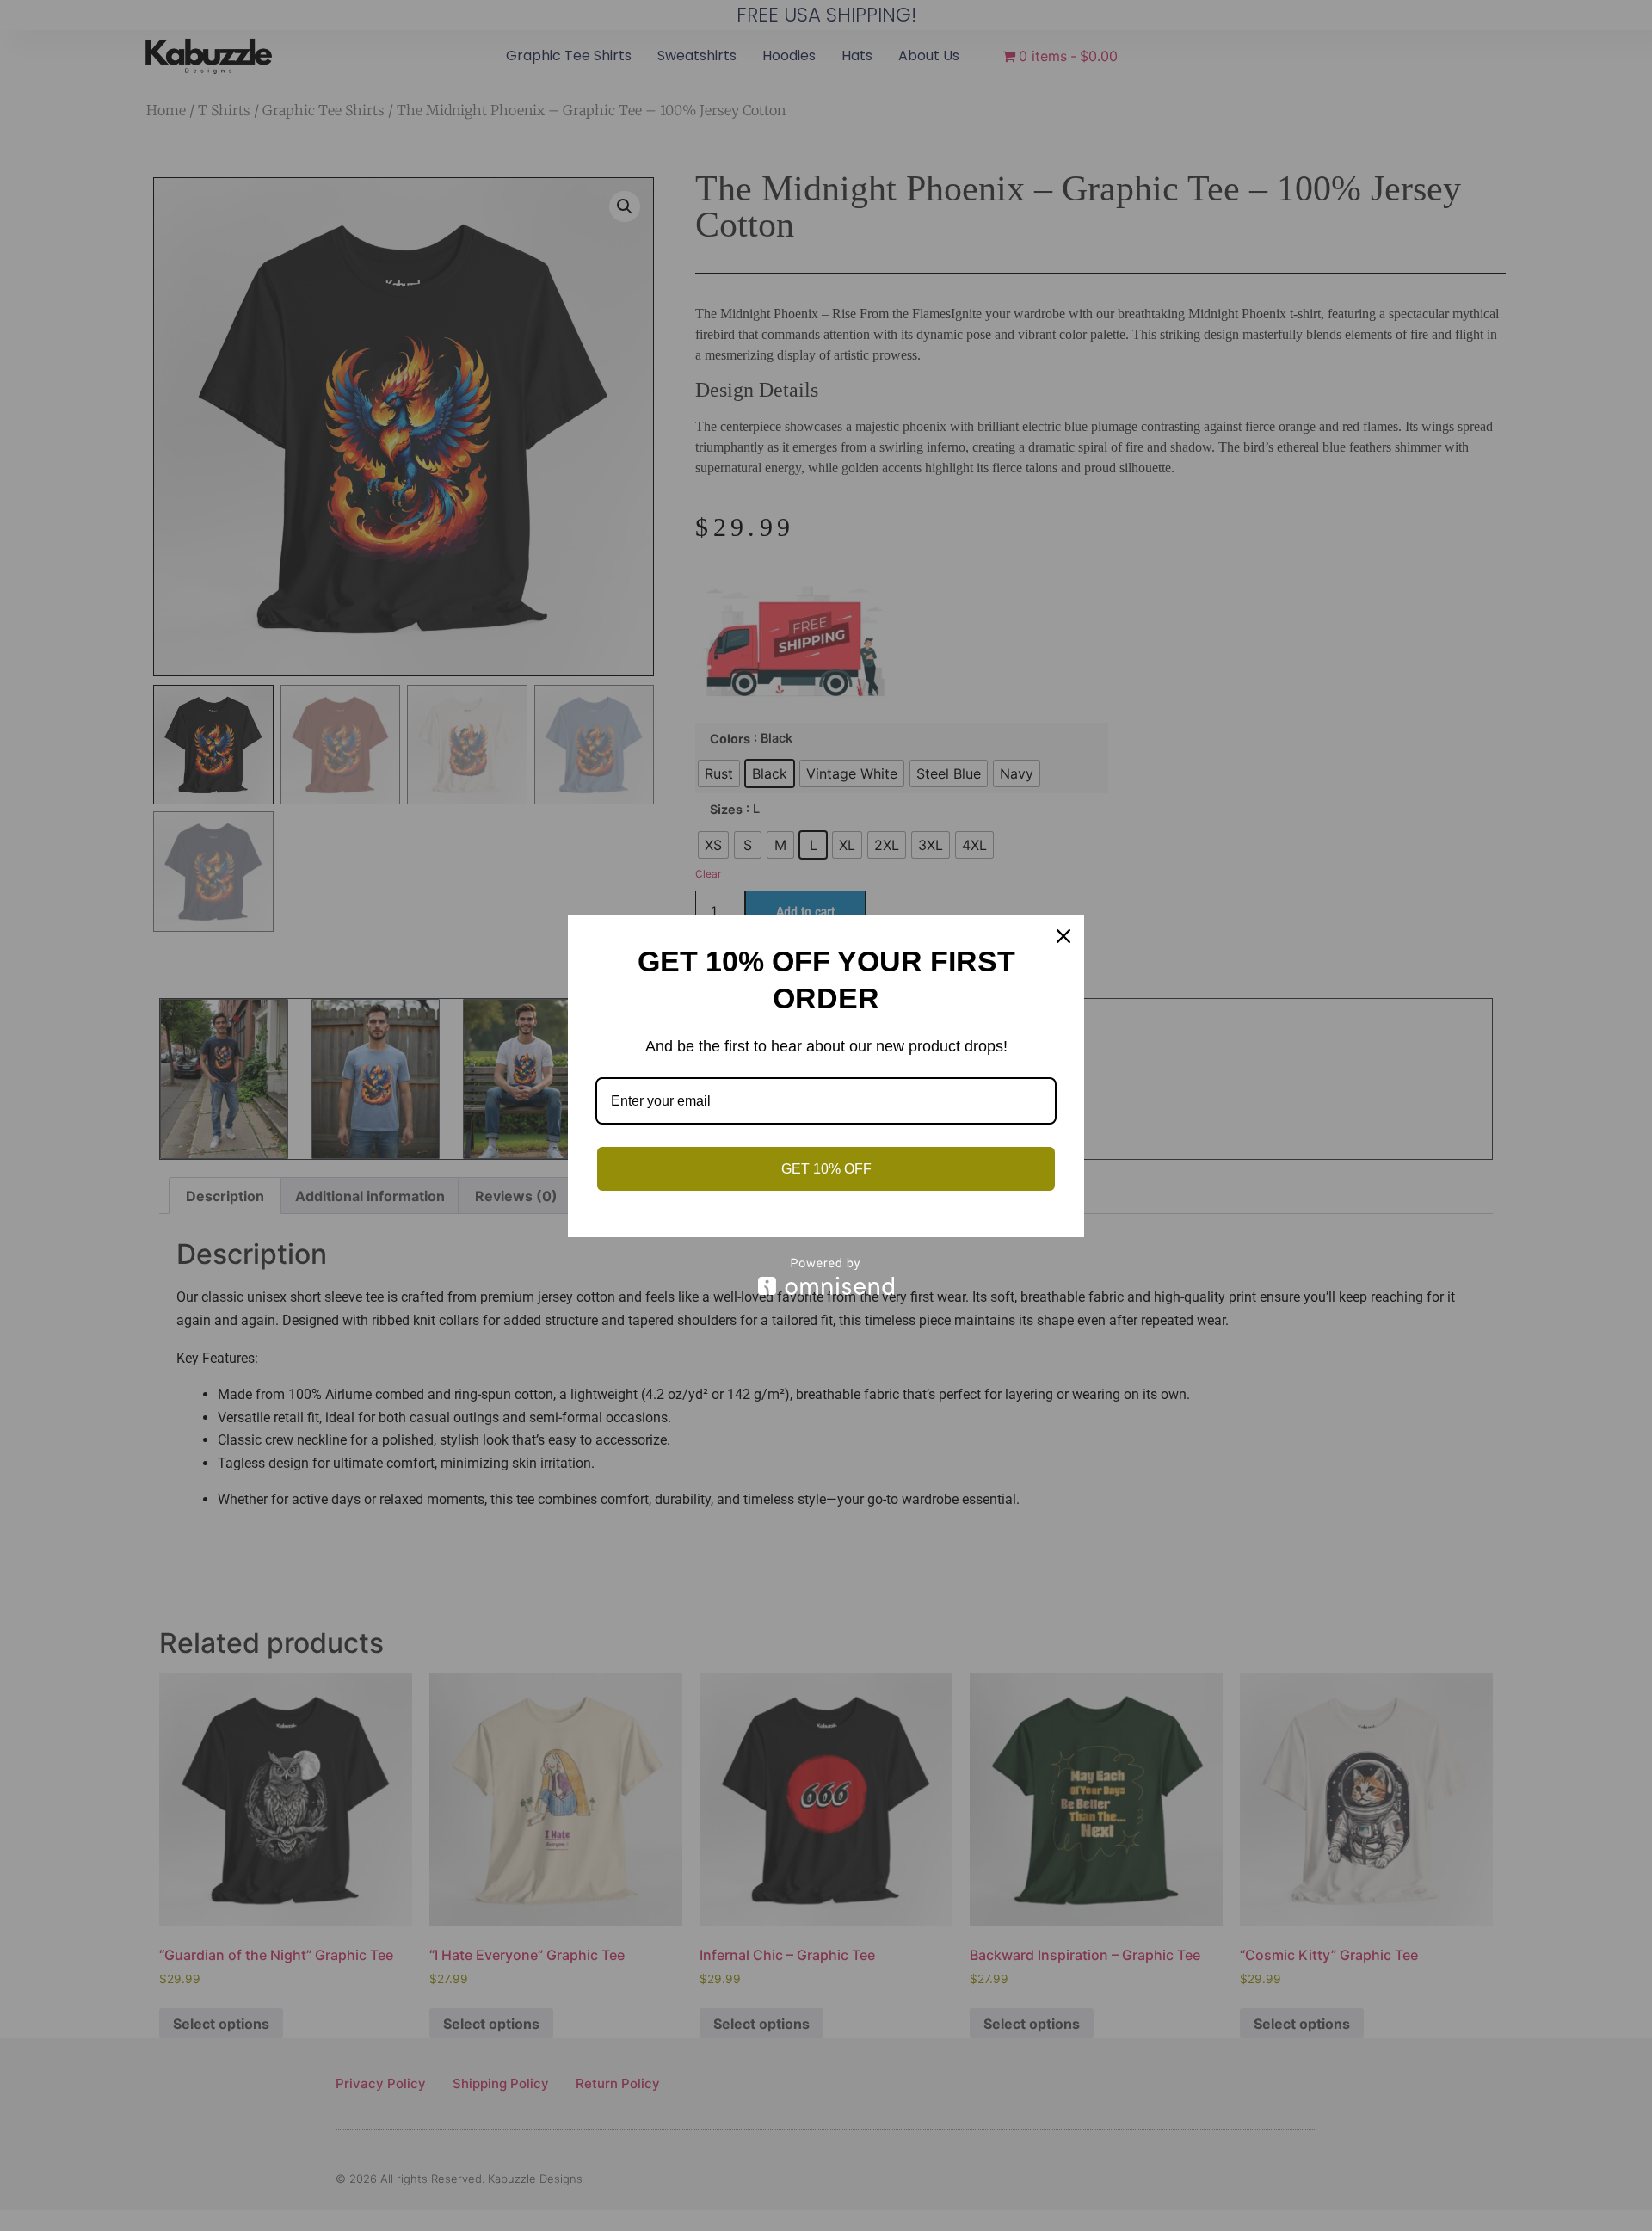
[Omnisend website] (826, 1276)
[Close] (1063, 936)
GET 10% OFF (826, 1169)
